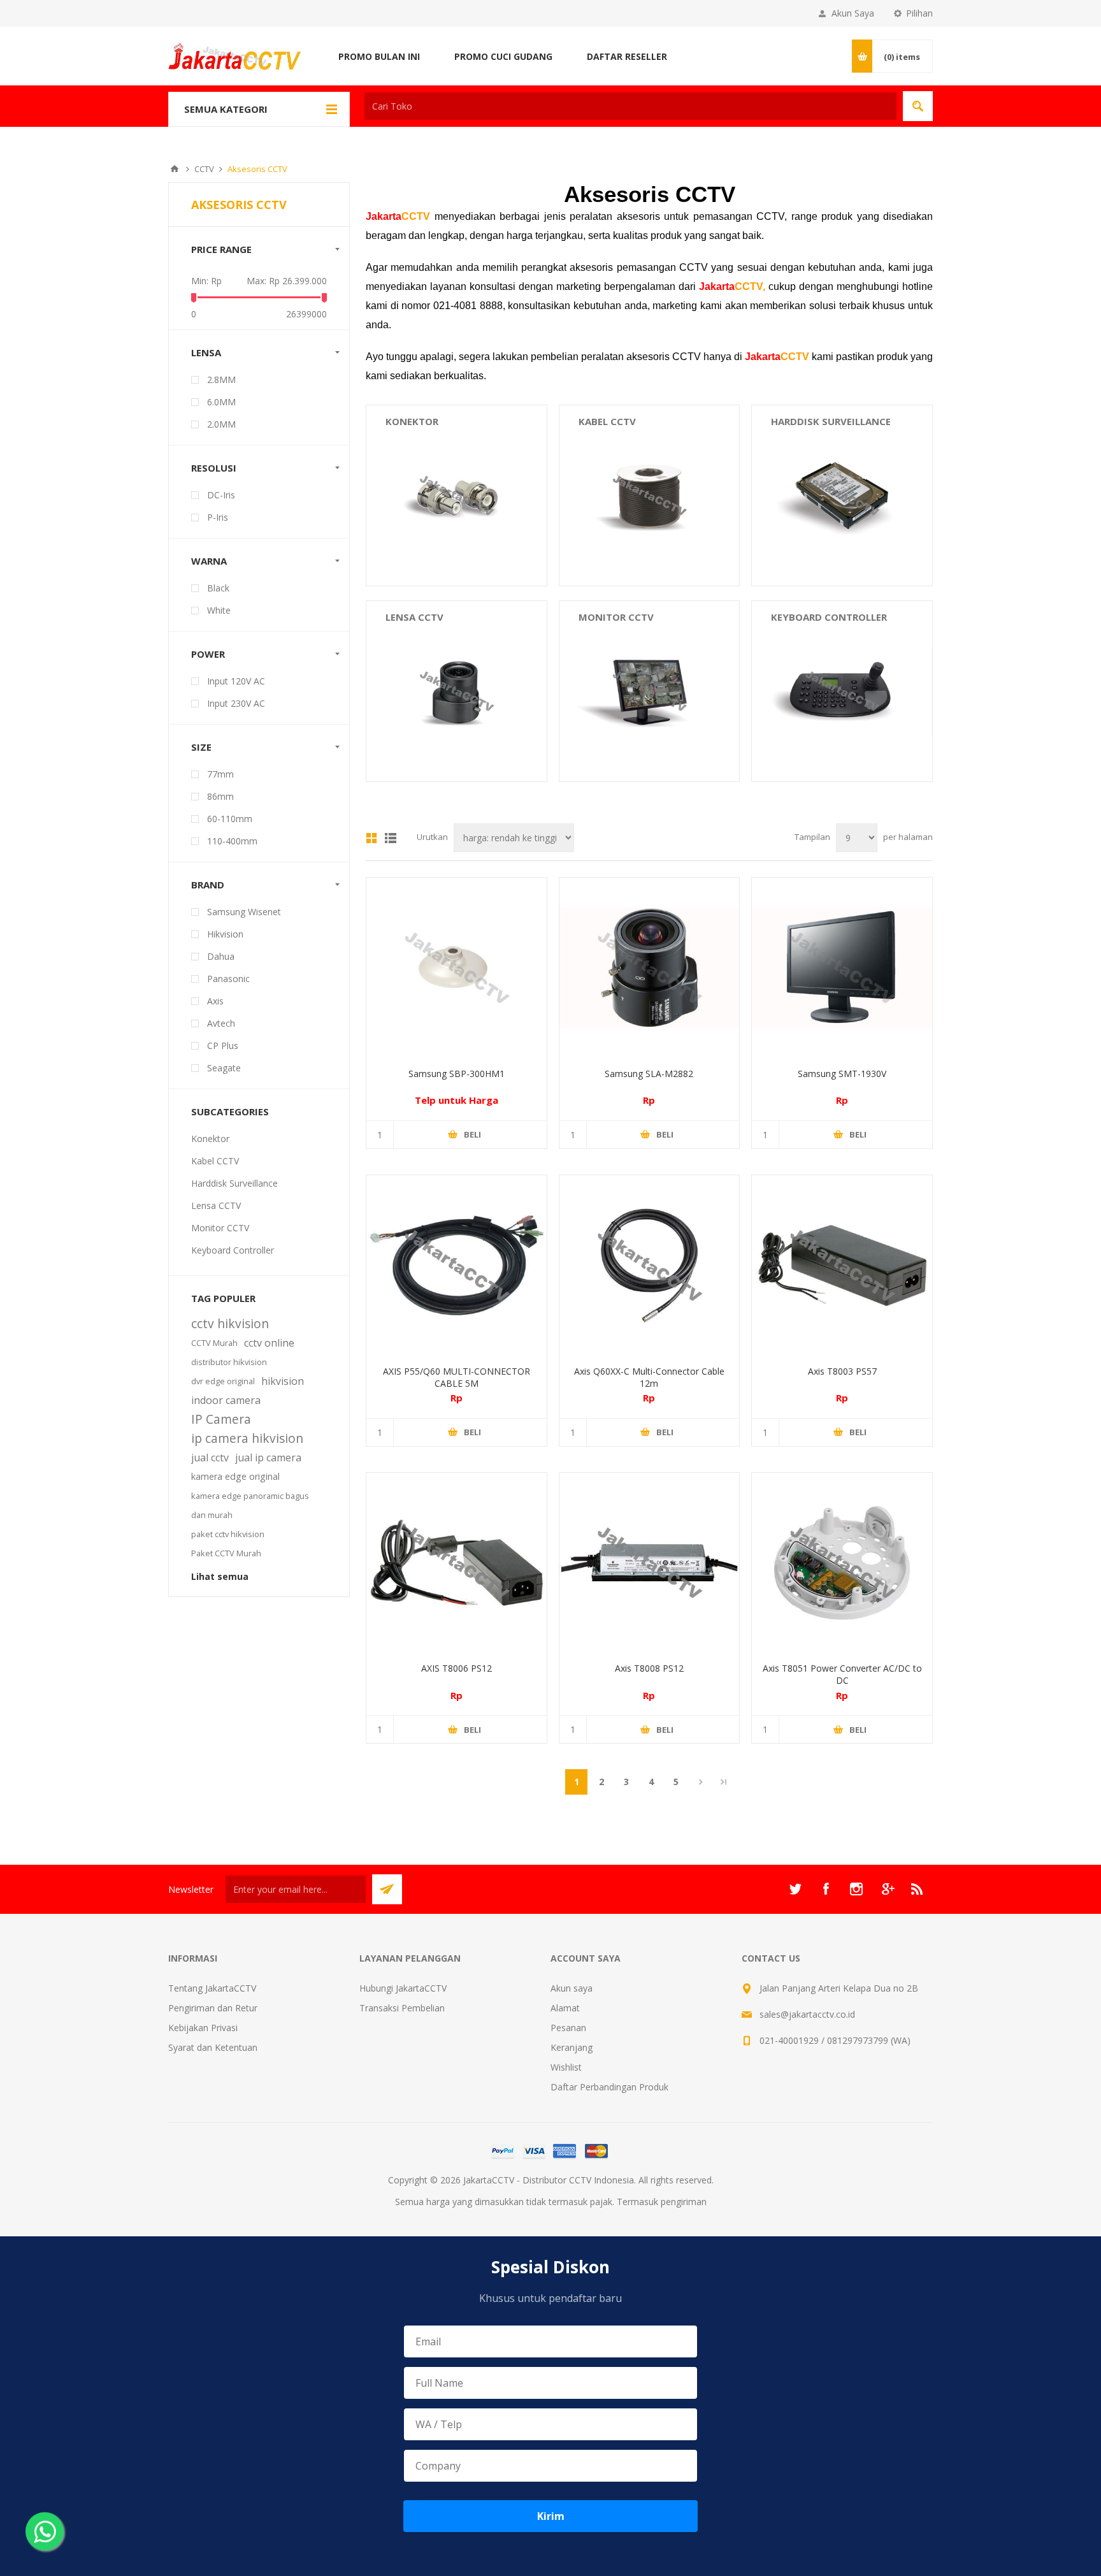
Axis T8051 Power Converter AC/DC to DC (842, 1674)
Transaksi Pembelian (402, 2008)
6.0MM (221, 402)
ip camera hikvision (247, 1438)
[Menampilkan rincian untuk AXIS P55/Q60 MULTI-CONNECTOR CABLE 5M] (457, 1265)
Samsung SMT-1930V (842, 1074)
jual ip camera (268, 1458)
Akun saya (572, 1988)
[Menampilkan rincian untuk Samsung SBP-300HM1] (457, 968)
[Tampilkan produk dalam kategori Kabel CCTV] (650, 496)
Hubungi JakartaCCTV (403, 1988)
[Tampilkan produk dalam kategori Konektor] (457, 496)
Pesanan (568, 2028)
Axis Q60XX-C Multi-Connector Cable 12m (649, 1377)
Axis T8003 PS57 (842, 1371)
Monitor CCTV (616, 617)
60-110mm (230, 819)
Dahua (221, 956)
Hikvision (225, 934)
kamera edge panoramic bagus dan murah (250, 1505)
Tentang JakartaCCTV (212, 1988)
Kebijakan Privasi (203, 2028)
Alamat (565, 2008)
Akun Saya (853, 13)
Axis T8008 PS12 (649, 1668)
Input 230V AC (236, 703)
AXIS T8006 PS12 (457, 1668)
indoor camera (226, 1400)
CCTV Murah (214, 1343)
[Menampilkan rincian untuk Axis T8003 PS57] (842, 1265)
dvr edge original (223, 1381)
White (219, 610)
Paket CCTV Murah (226, 1553)
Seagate (224, 1068)
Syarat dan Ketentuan (213, 2047)
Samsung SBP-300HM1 (457, 1074)
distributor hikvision (229, 1362)
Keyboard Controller (829, 617)
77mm (220, 774)
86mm (220, 796)
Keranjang (572, 2047)
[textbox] (630, 106)
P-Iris (218, 517)
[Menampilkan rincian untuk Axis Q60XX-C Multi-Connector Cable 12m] (650, 1265)
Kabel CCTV (607, 421)
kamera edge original (235, 1476)
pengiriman (684, 2202)
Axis (215, 1001)
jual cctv (210, 1458)
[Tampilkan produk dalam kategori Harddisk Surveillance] (842, 496)
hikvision (283, 1381)
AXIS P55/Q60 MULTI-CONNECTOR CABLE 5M (457, 1377)
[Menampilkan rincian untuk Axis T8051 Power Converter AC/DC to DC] (842, 1563)
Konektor (412, 421)
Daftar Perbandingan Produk (609, 2087)
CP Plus (223, 1046)
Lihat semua (220, 1576)
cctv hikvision (230, 1323)
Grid (371, 838)
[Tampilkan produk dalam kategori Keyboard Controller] (842, 691)
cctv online (269, 1343)
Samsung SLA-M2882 (649, 1074)
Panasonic (228, 979)
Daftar (391, 838)
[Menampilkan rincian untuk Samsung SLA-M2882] (650, 968)
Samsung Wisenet (244, 912)
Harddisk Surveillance (831, 421)
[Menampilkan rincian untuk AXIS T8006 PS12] (457, 1563)
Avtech (221, 1023)
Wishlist (566, 2067)
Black (218, 588)
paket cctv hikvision (228, 1534)
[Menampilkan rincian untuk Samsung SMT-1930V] (842, 968)
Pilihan (919, 13)
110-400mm (232, 841)
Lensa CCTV (414, 617)
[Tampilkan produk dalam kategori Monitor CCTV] (650, 691)
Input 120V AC (236, 681)
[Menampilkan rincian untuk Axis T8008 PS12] (650, 1563)
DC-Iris (221, 495)
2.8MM (221, 380)
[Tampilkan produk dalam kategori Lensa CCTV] (457, 691)
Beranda (175, 169)
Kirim (551, 2516)
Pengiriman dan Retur (213, 2008)
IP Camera (221, 1419)
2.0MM (221, 424)
